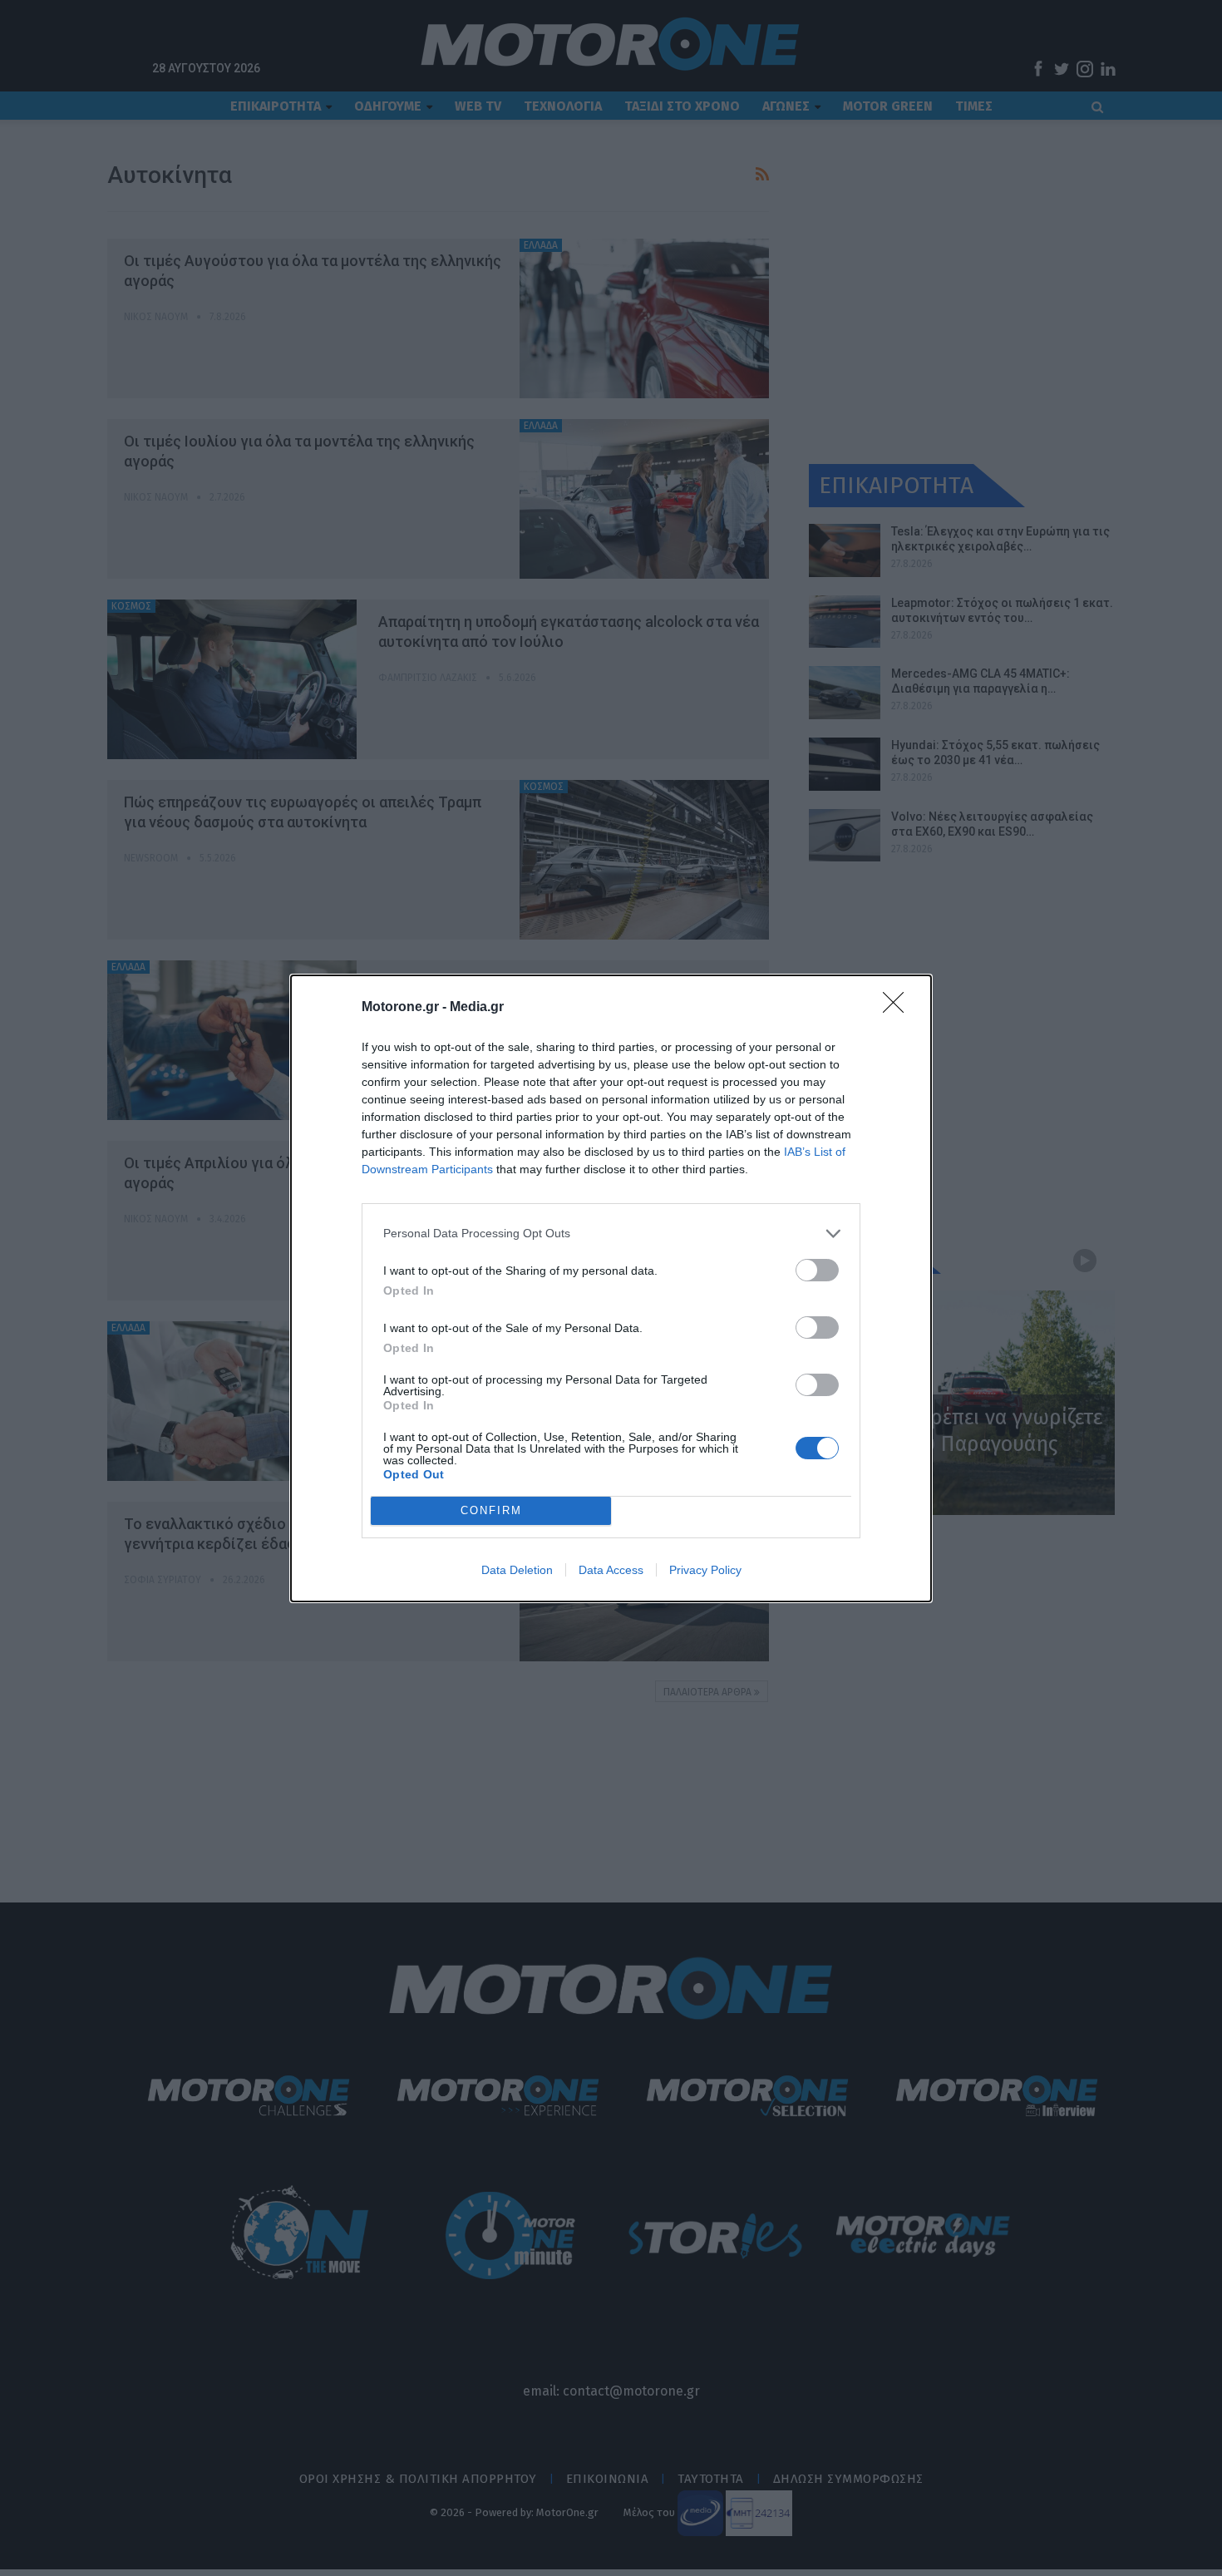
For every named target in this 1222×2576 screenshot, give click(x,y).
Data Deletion (517, 1570)
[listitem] (611, 1234)
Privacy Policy (705, 1570)
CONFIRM (491, 1510)
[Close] (899, 1008)
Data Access (611, 1570)
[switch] (817, 1270)
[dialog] (611, 1288)
